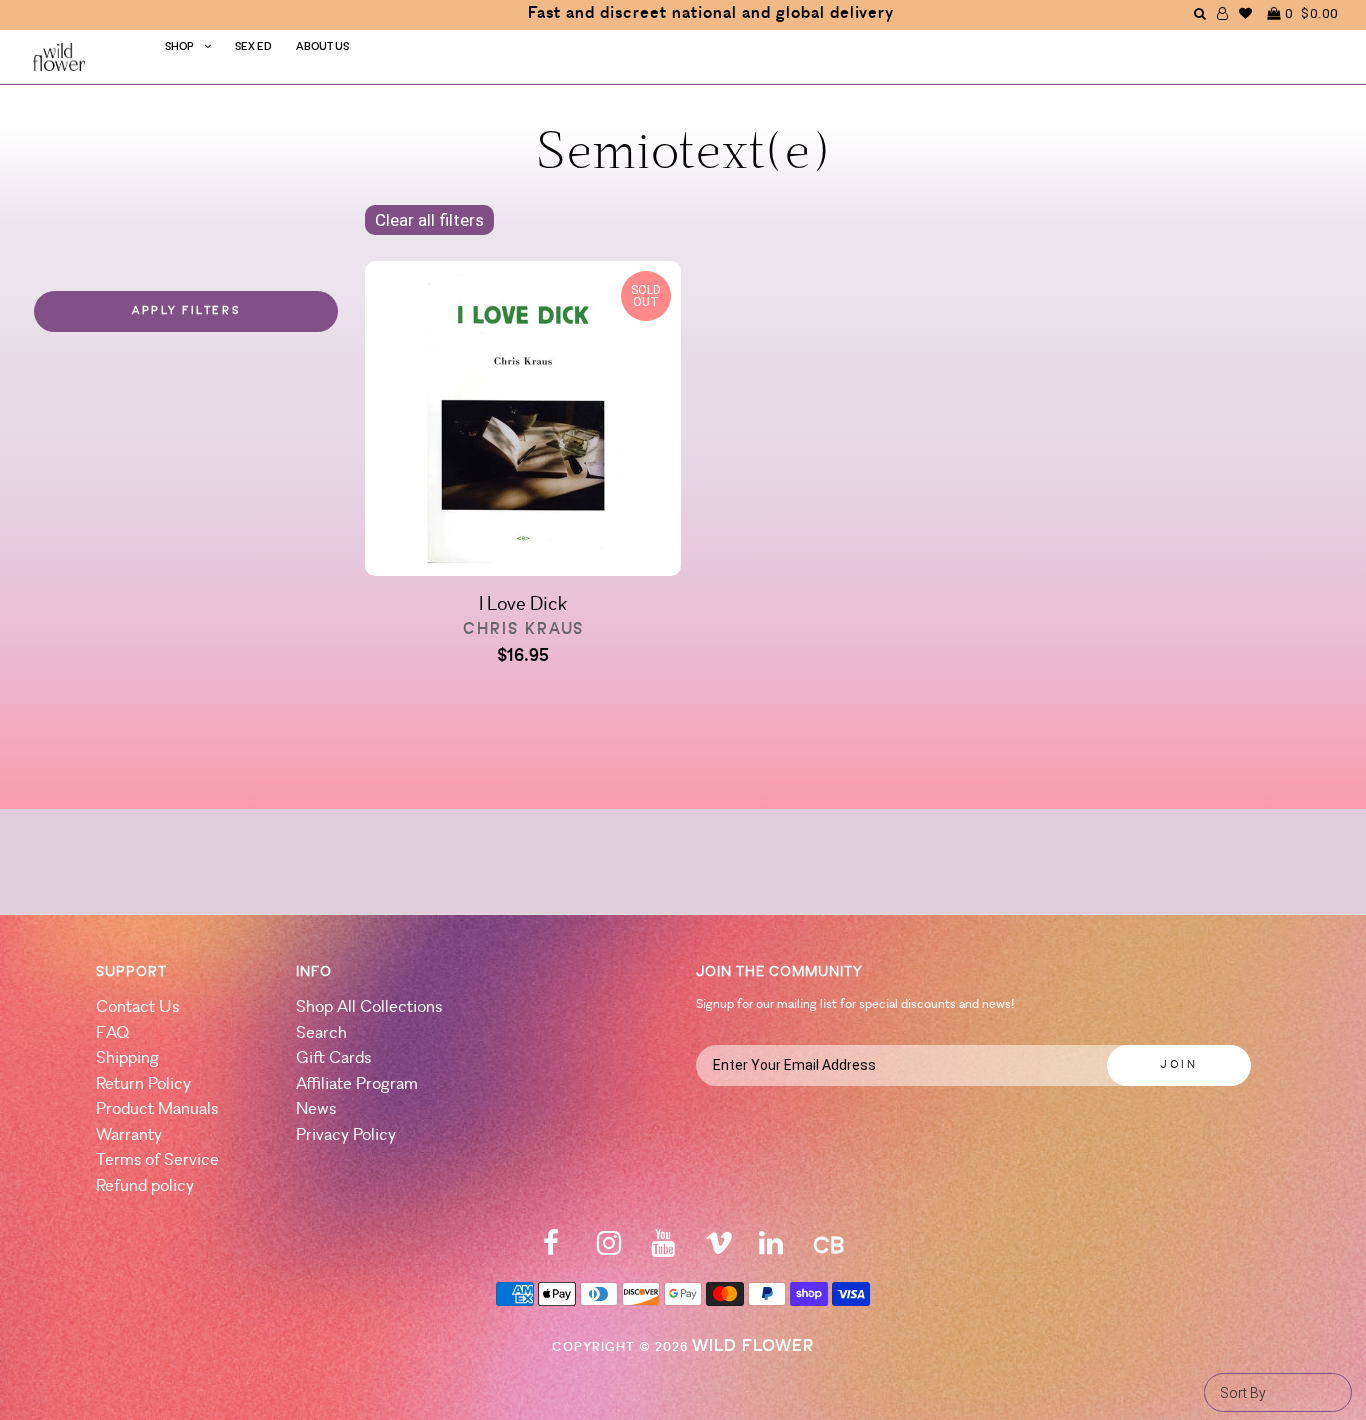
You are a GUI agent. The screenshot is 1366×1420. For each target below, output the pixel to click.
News (316, 1109)
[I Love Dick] (522, 422)
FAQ (112, 1033)
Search (321, 1033)
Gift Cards (333, 1058)
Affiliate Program (357, 1084)
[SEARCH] (1200, 13)
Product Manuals (157, 1109)
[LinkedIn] (771, 1249)
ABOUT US (322, 47)
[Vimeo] (719, 1249)
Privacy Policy (346, 1135)
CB (828, 1247)
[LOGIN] (1223, 13)
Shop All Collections (369, 1007)
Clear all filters (429, 220)
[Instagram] (609, 1249)
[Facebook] (551, 1249)
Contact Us (137, 1007)
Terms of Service (157, 1160)
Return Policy (143, 1084)
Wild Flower (753, 1346)
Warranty (129, 1135)
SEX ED (253, 47)
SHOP (179, 47)
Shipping (127, 1058)
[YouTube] (663, 1249)
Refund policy (145, 1186)
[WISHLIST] (1246, 13)
